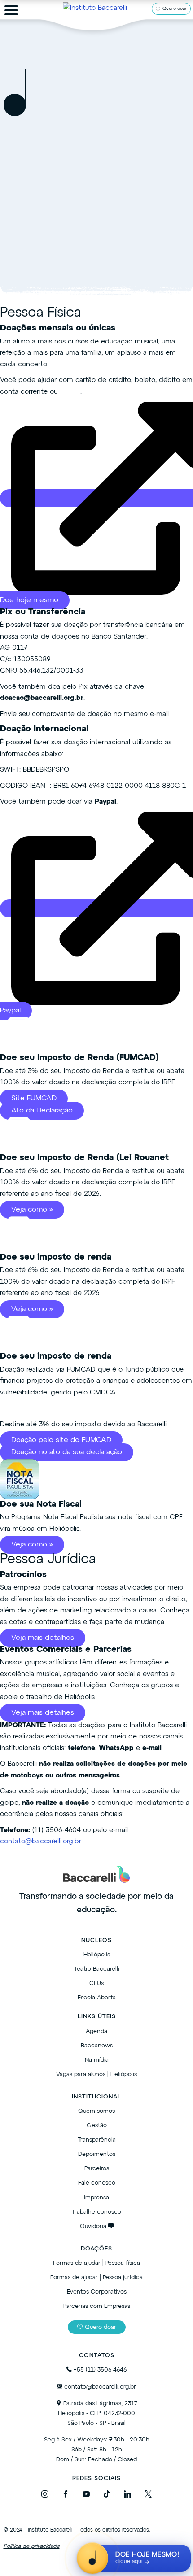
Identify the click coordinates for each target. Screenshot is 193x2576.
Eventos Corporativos (97, 2292)
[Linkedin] (127, 2496)
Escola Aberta (97, 1998)
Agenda (96, 2031)
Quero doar (175, 9)
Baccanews (97, 2046)
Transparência (97, 2140)
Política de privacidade (32, 2546)
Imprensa (96, 2198)
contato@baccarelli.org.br (40, 1841)
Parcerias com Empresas (97, 2306)
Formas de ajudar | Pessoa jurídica (96, 2278)
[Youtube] (86, 2496)
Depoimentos (97, 2154)
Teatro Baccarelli (97, 1969)
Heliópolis (97, 1955)
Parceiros (97, 2169)
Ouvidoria (94, 2226)
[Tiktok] (107, 2496)
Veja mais (96, 247)
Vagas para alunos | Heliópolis (96, 2074)
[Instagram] (45, 2496)
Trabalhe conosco (96, 2212)
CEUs (96, 1983)
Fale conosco (97, 2183)
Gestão (97, 2126)
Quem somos (96, 2111)
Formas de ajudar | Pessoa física (96, 2263)
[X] (148, 2496)
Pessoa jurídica (122, 219)
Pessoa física (59, 219)
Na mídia (97, 2060)
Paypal (70, 392)
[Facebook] (66, 2496)
